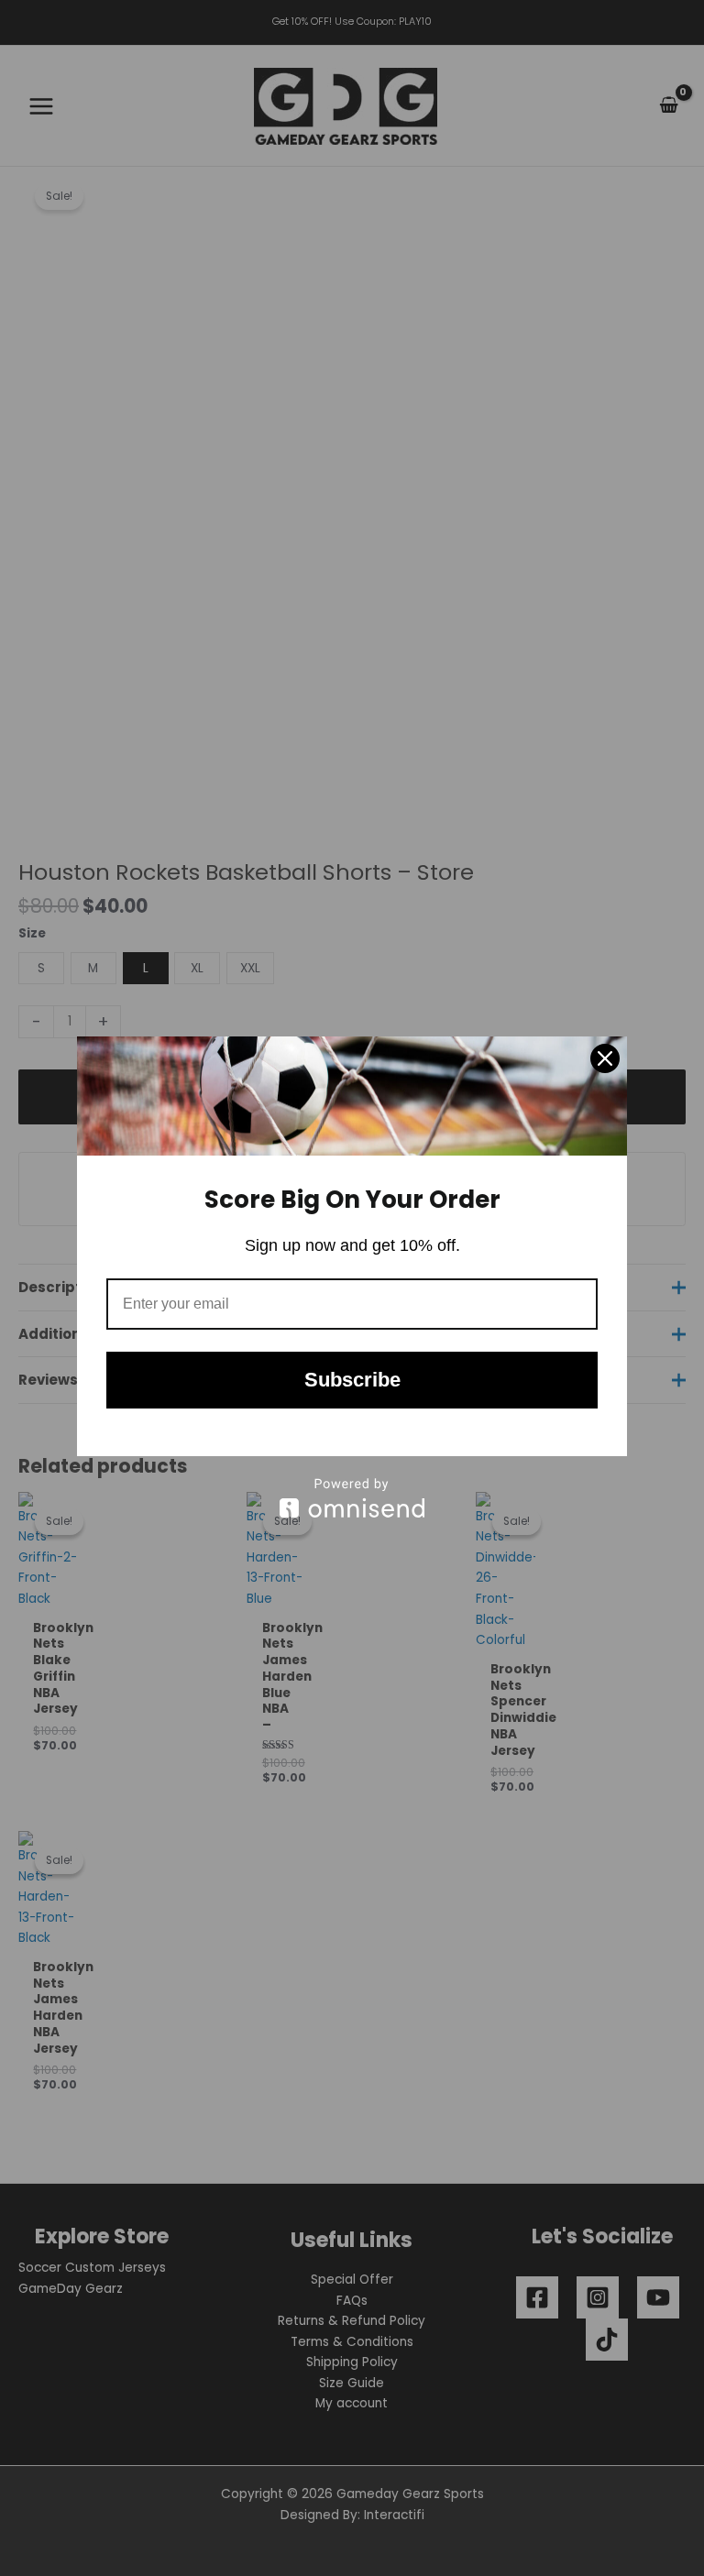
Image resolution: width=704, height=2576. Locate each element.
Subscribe (352, 1380)
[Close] (605, 1058)
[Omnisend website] (352, 1498)
